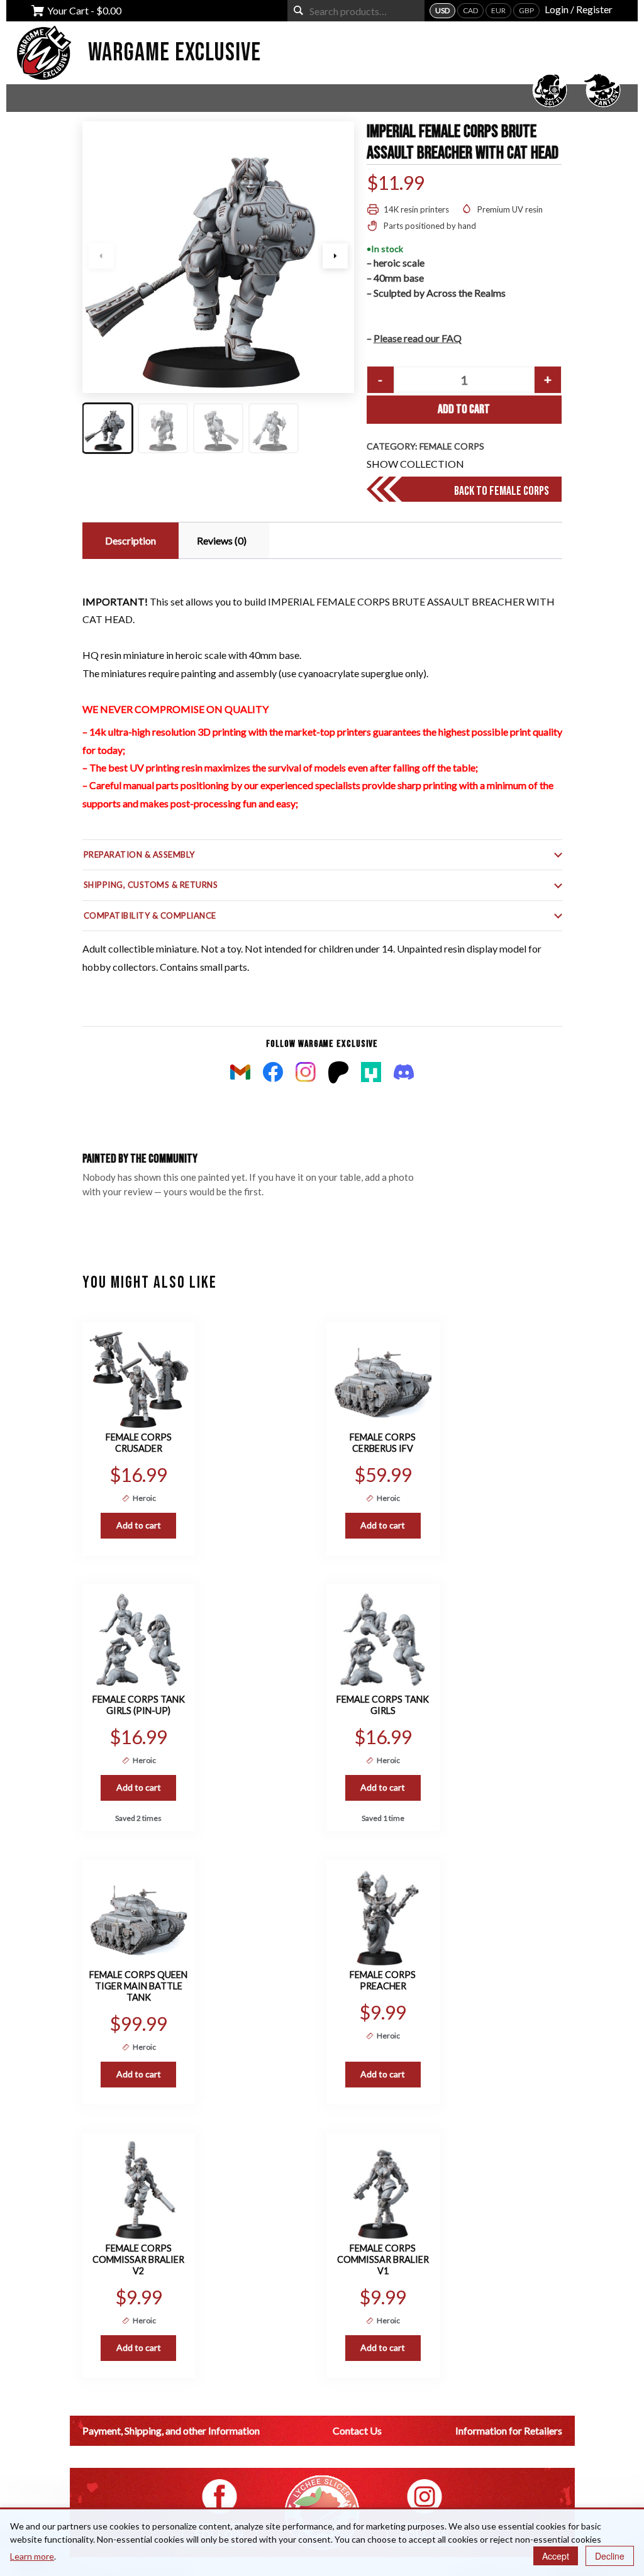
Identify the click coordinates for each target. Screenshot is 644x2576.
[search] (298, 10)
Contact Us (357, 2430)
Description (130, 540)
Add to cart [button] (139, 1525)
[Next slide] (335, 256)
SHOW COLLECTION (415, 464)
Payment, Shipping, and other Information (171, 2430)
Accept (556, 2556)
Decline (610, 2556)
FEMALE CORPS (452, 446)
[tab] (129, 541)
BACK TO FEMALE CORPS (502, 491)
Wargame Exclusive (175, 53)
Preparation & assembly (139, 854)
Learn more (32, 2556)
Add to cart (464, 409)
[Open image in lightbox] (218, 257)
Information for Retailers (509, 2430)
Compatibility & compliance (150, 915)
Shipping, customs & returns (151, 885)
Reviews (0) (222, 540)
